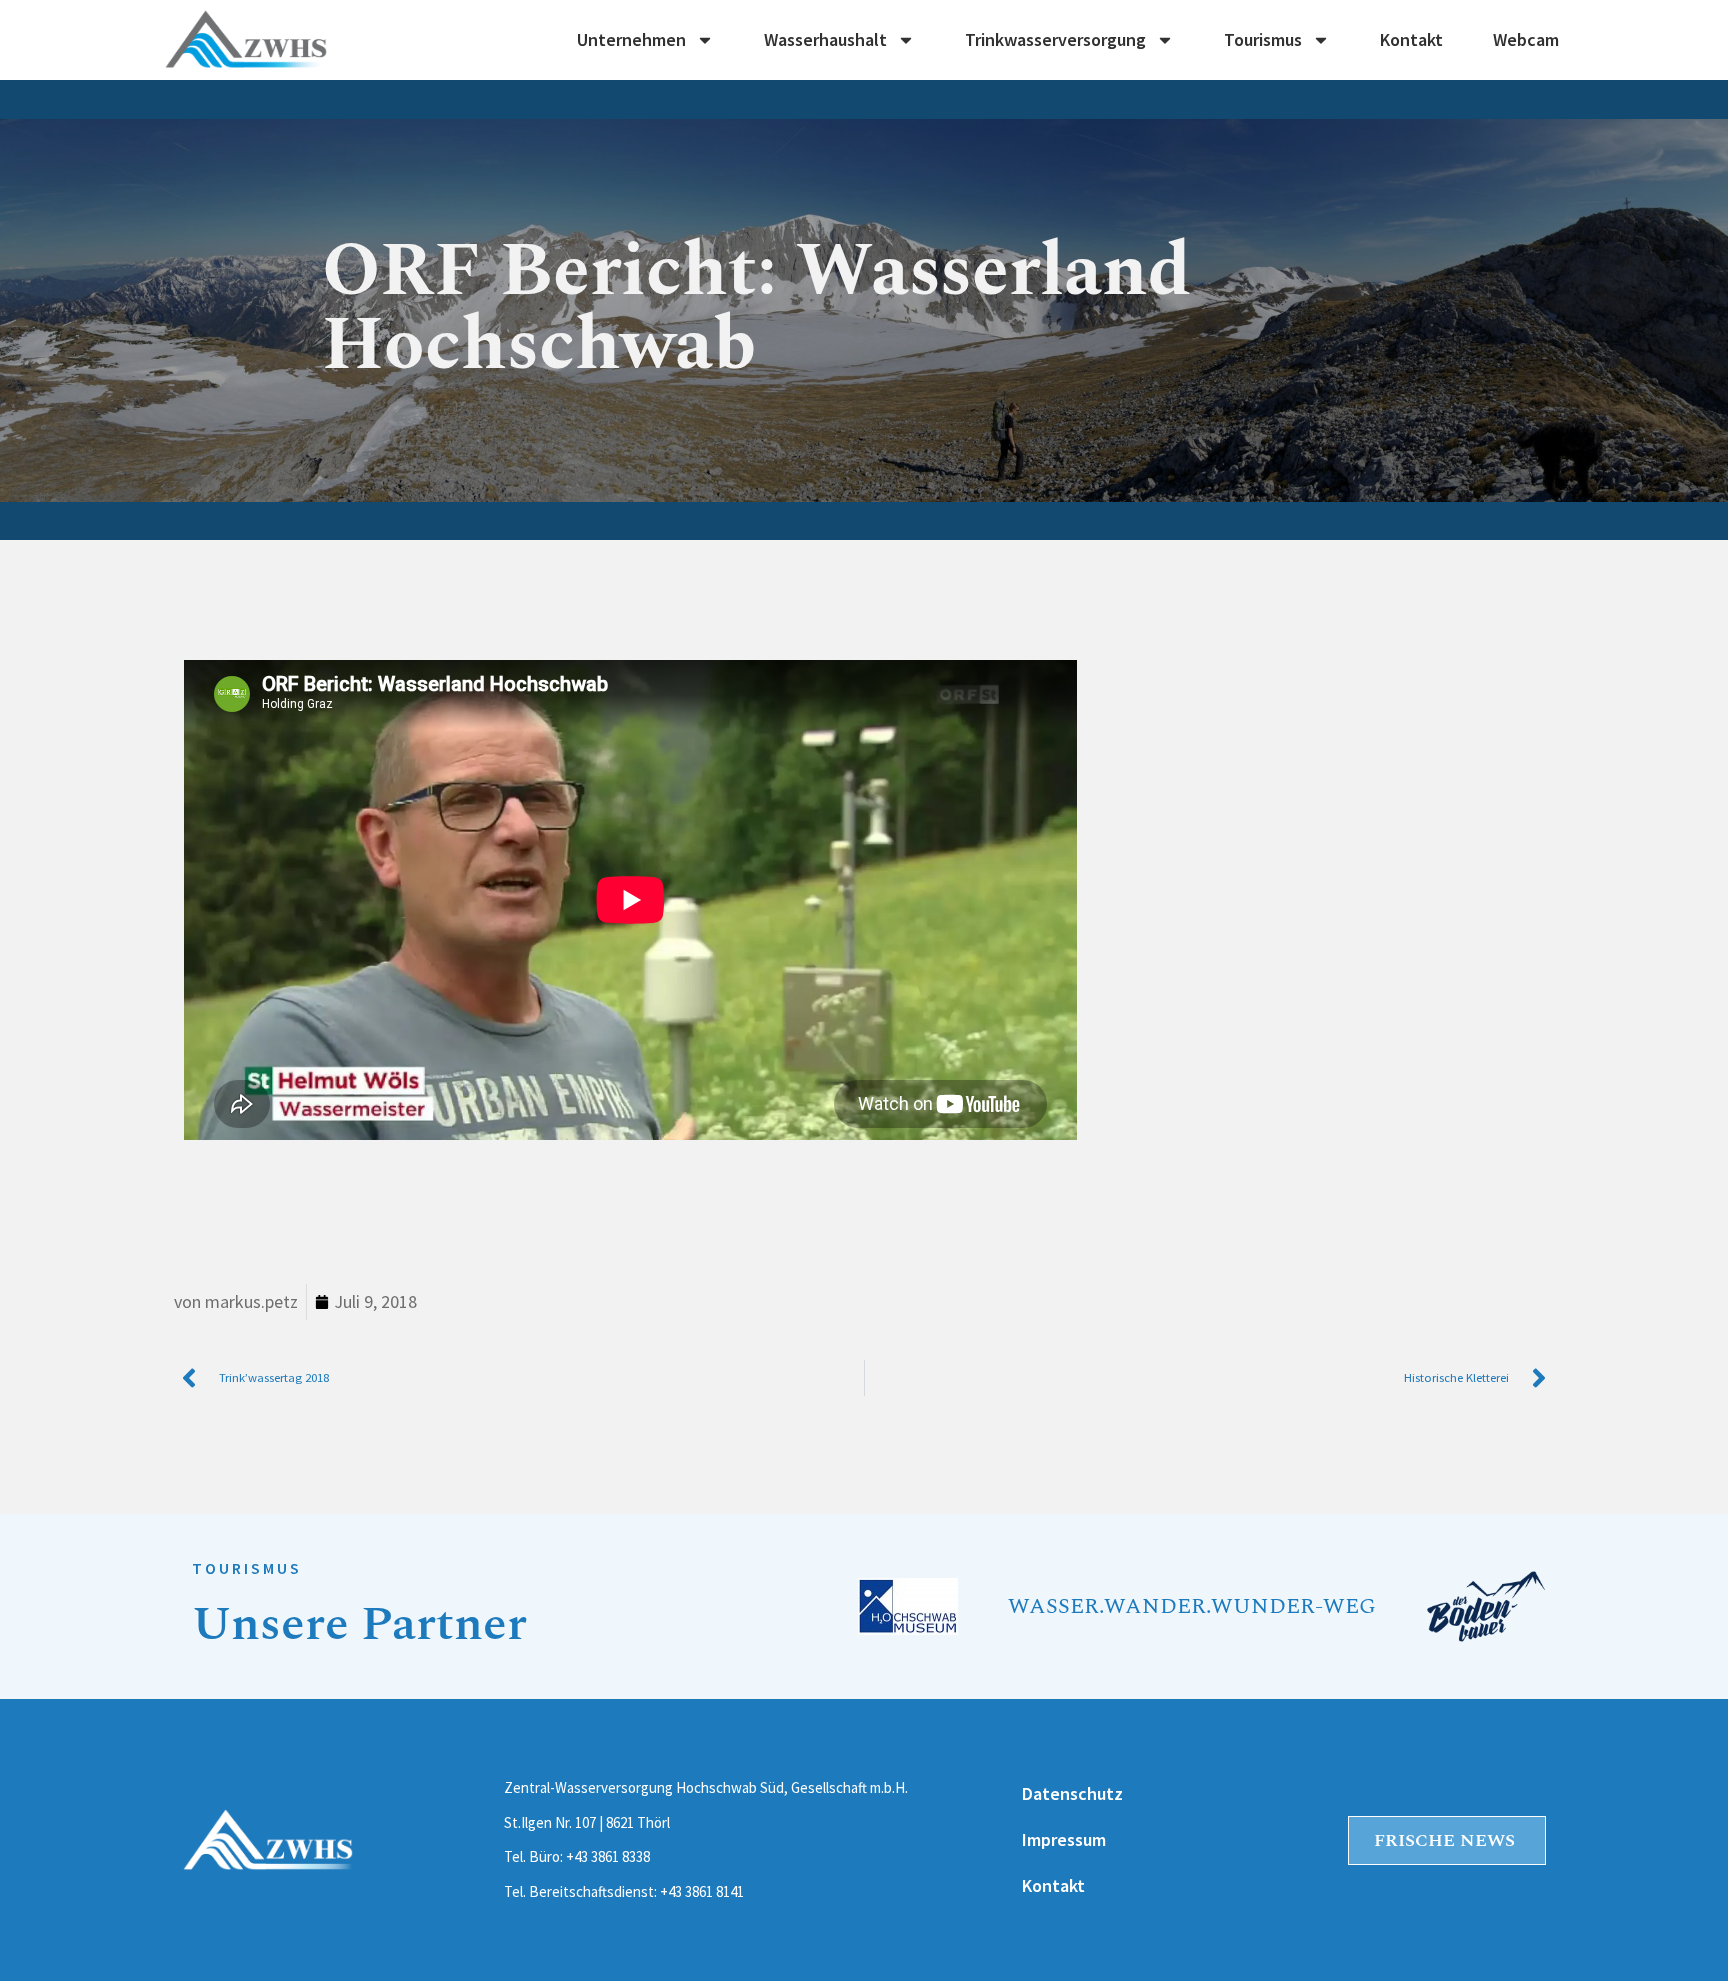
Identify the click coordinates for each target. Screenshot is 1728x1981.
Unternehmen (631, 40)
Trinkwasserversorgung (1055, 40)
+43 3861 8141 (702, 1891)
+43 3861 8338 (608, 1856)
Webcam (1526, 40)
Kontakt (1411, 40)
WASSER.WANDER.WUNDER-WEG (1192, 1606)
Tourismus (1263, 40)
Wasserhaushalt (825, 40)
